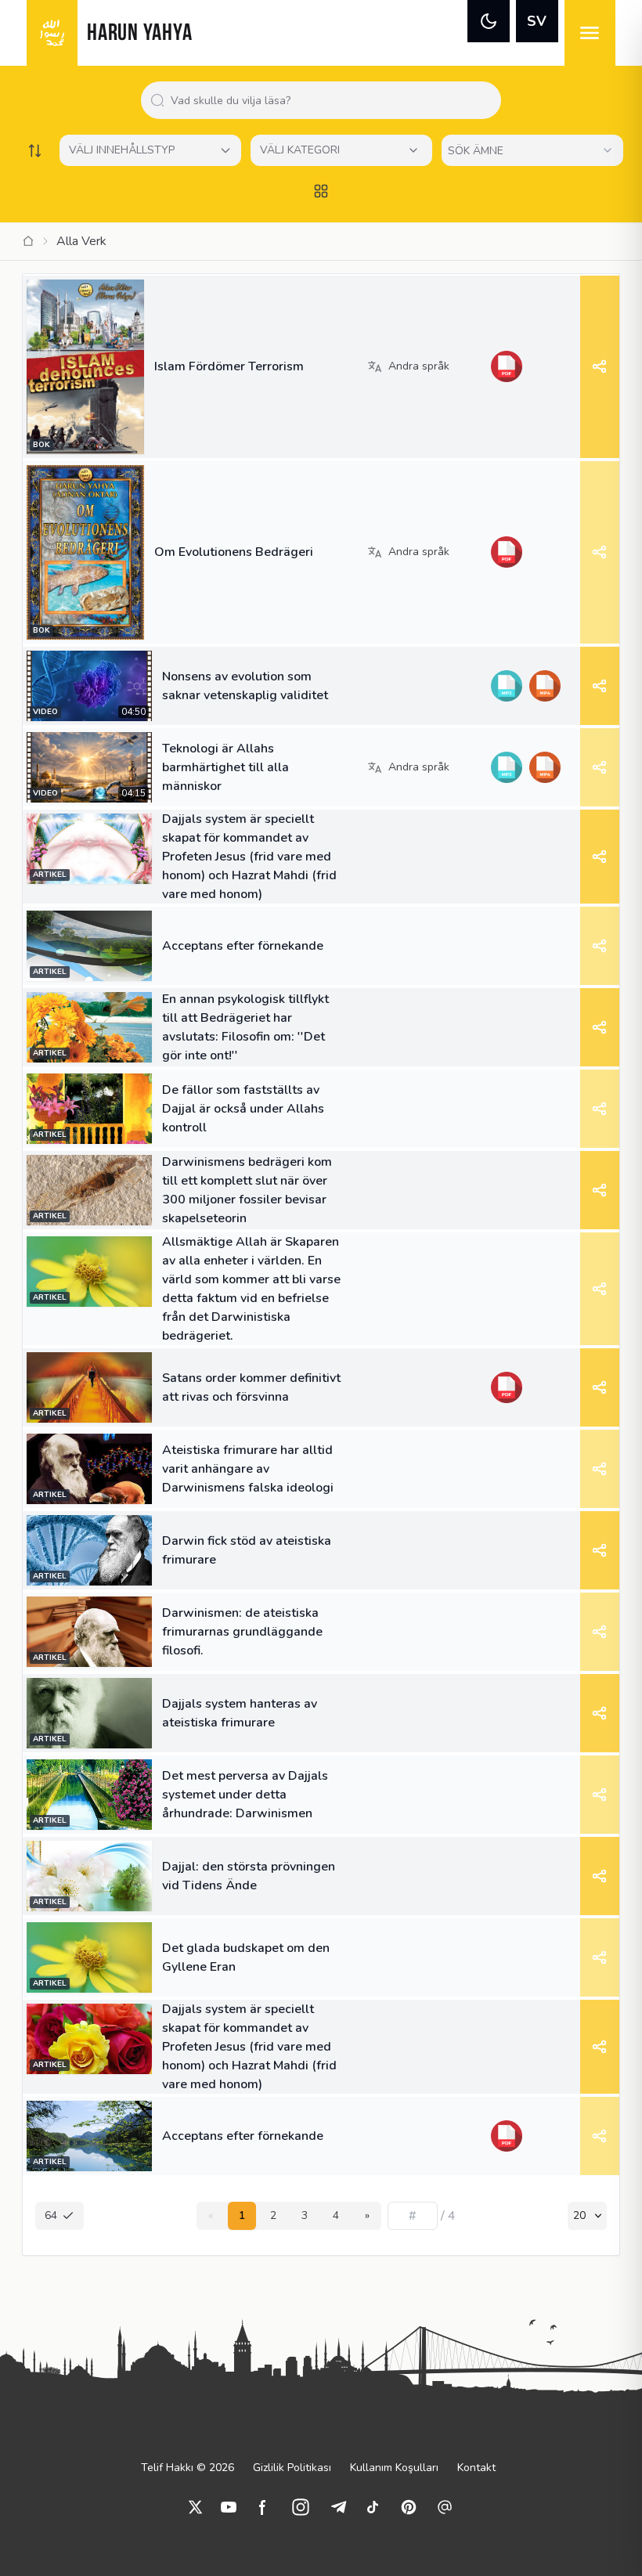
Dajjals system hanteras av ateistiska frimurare (240, 1713)
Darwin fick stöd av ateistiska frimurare (247, 1550)
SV (537, 21)
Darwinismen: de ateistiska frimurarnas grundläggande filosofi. (242, 1632)
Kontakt (476, 2468)
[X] (196, 2507)
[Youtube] (229, 2507)
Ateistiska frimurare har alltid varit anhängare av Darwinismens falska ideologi (248, 1469)
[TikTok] (373, 2507)
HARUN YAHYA (139, 34)
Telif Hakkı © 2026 (188, 2468)
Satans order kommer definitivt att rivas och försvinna (251, 1387)
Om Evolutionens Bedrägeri (234, 552)
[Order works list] (34, 150)
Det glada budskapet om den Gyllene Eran (246, 1957)
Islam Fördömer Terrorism (229, 366)
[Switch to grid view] (321, 191)
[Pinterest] (409, 2507)
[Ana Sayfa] (28, 241)
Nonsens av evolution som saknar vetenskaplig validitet (245, 686)
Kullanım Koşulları (394, 2468)
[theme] (489, 21)
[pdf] (506, 366)
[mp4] (545, 686)
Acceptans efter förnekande (243, 946)
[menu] (590, 33)
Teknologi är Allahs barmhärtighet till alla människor (225, 767)
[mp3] (506, 686)
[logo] (52, 33)
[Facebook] (263, 2507)
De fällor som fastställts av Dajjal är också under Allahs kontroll (243, 1109)
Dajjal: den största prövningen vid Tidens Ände (249, 1876)
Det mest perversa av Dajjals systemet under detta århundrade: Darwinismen (245, 1795)
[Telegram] (338, 2507)
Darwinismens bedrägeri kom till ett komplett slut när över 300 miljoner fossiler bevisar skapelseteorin (247, 1190)
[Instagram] (301, 2507)
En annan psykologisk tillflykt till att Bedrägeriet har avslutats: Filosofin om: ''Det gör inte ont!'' (245, 1027)
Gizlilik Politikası (292, 2468)
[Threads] (445, 2507)
